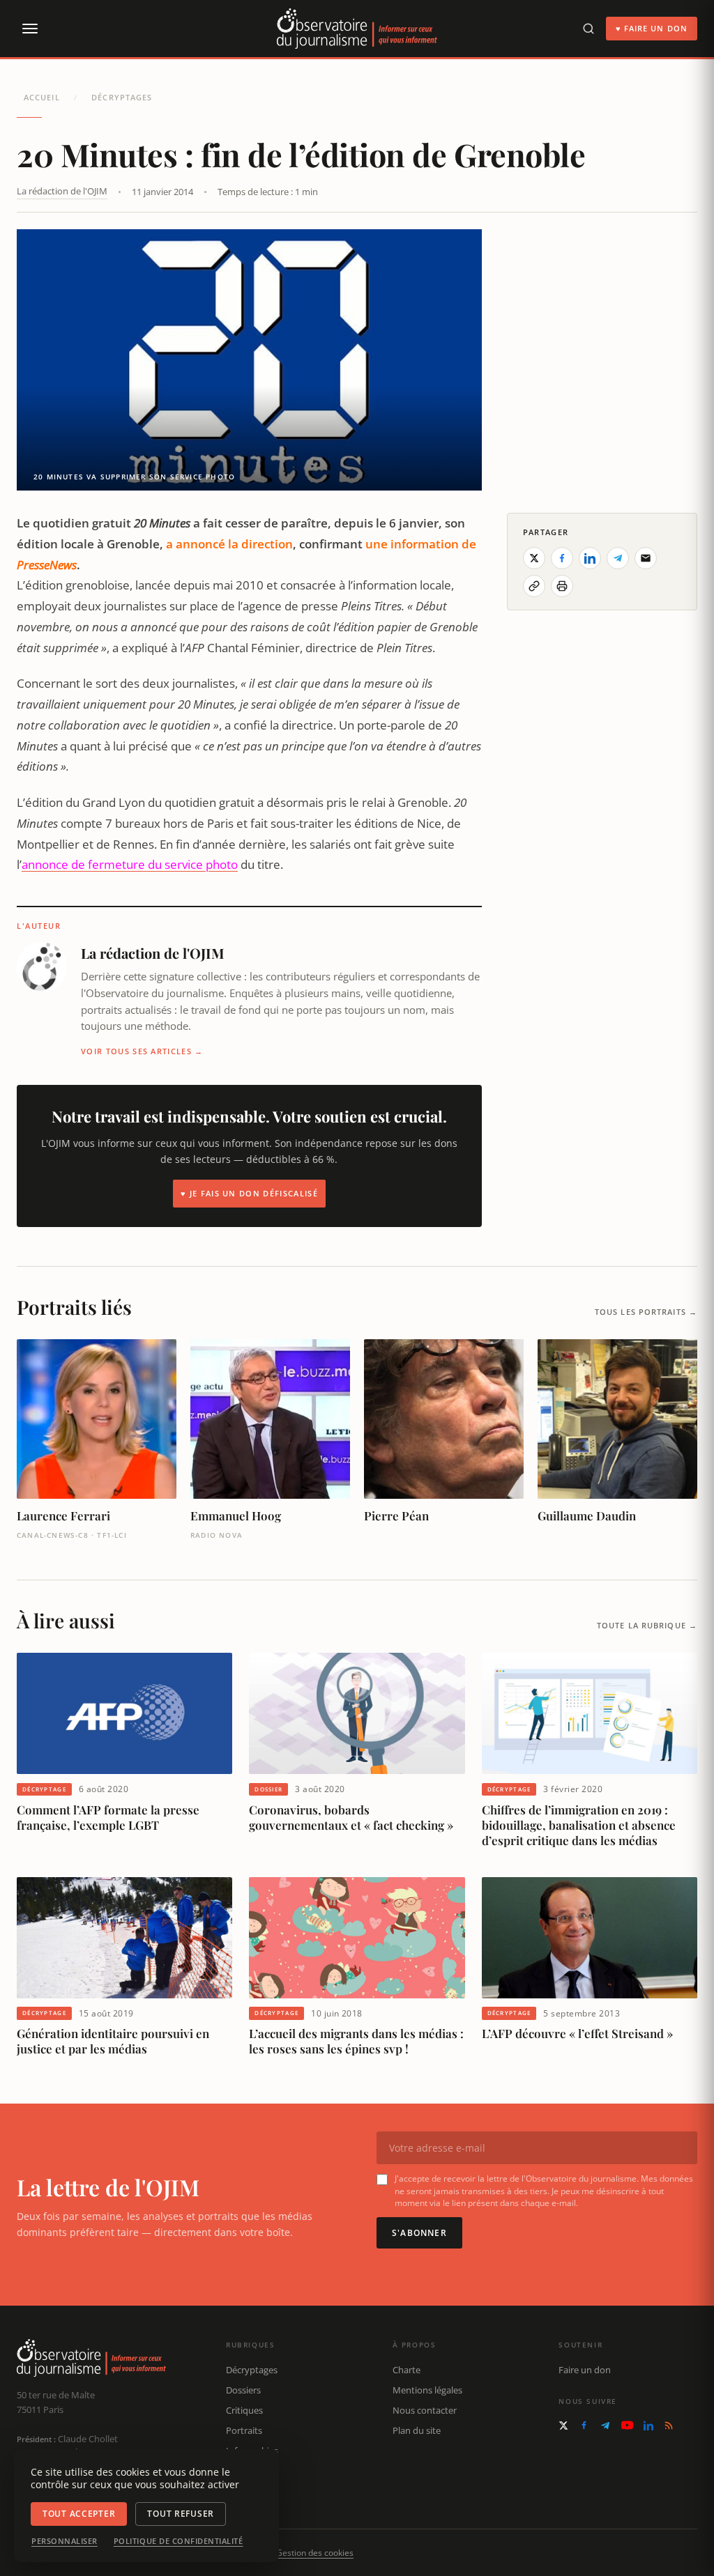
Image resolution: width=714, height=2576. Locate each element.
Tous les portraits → (646, 1312)
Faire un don (585, 2370)
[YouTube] (627, 2425)
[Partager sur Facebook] (562, 558)
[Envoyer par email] (646, 558)
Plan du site (417, 2430)
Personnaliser (64, 2541)
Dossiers (243, 2390)
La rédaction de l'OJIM (62, 191)
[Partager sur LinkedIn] (590, 558)
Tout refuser (181, 2514)
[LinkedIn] (648, 2425)
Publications (251, 2470)
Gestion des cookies (315, 2553)
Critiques (244, 2410)
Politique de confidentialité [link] (178, 2541)
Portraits (244, 2430)
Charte (407, 2370)
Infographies (252, 2451)
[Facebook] (584, 2425)
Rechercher (249, 2490)
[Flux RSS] (669, 2425)
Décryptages (122, 97)
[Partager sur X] (534, 558)
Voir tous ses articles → (142, 1051)
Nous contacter (425, 2410)
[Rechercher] (588, 29)
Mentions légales (427, 2390)
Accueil (42, 97)
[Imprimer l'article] (562, 586)
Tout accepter (79, 2514)
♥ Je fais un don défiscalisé (249, 1193)
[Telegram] (605, 2425)
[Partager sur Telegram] (618, 558)
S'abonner (419, 2233)
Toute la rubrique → (647, 1625)
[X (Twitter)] (563, 2425)
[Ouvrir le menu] (29, 29)
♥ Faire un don (652, 28)
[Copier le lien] (534, 586)
